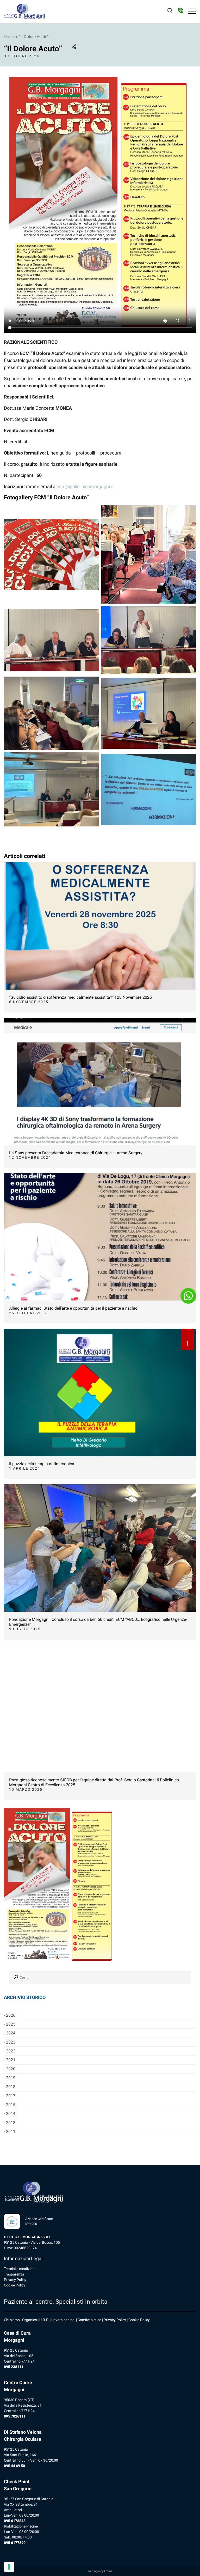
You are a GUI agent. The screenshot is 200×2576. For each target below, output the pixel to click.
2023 (11, 2042)
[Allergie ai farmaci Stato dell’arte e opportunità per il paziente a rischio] (100, 1237)
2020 (11, 2069)
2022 (11, 2051)
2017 (11, 2096)
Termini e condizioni (20, 2269)
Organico (30, 2320)
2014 (11, 2114)
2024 (11, 2033)
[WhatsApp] (188, 1296)
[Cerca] (16, 1978)
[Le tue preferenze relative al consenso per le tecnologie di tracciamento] (9, 2567)
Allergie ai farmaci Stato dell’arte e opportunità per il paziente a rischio (73, 1308)
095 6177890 (15, 2543)
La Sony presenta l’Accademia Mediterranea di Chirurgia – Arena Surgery (76, 1153)
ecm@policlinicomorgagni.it (85, 486)
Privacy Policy (15, 2280)
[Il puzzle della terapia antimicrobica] (100, 1392)
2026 (11, 2015)
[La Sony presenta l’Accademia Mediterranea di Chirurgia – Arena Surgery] (100, 1081)
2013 (11, 2123)
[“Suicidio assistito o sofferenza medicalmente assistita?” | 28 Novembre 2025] (100, 926)
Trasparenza (14, 2274)
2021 (11, 2060)
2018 (11, 2087)
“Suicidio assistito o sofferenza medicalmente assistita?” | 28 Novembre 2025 (80, 997)
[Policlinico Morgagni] (24, 11)
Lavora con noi (63, 2320)
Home (9, 37)
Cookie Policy (15, 2285)
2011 (11, 2132)
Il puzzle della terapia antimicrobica (42, 1464)
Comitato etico (89, 2320)
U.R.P (44, 2320)
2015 (11, 2105)
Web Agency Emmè (100, 2571)
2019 (11, 2078)
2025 (11, 2024)
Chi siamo (12, 2320)
